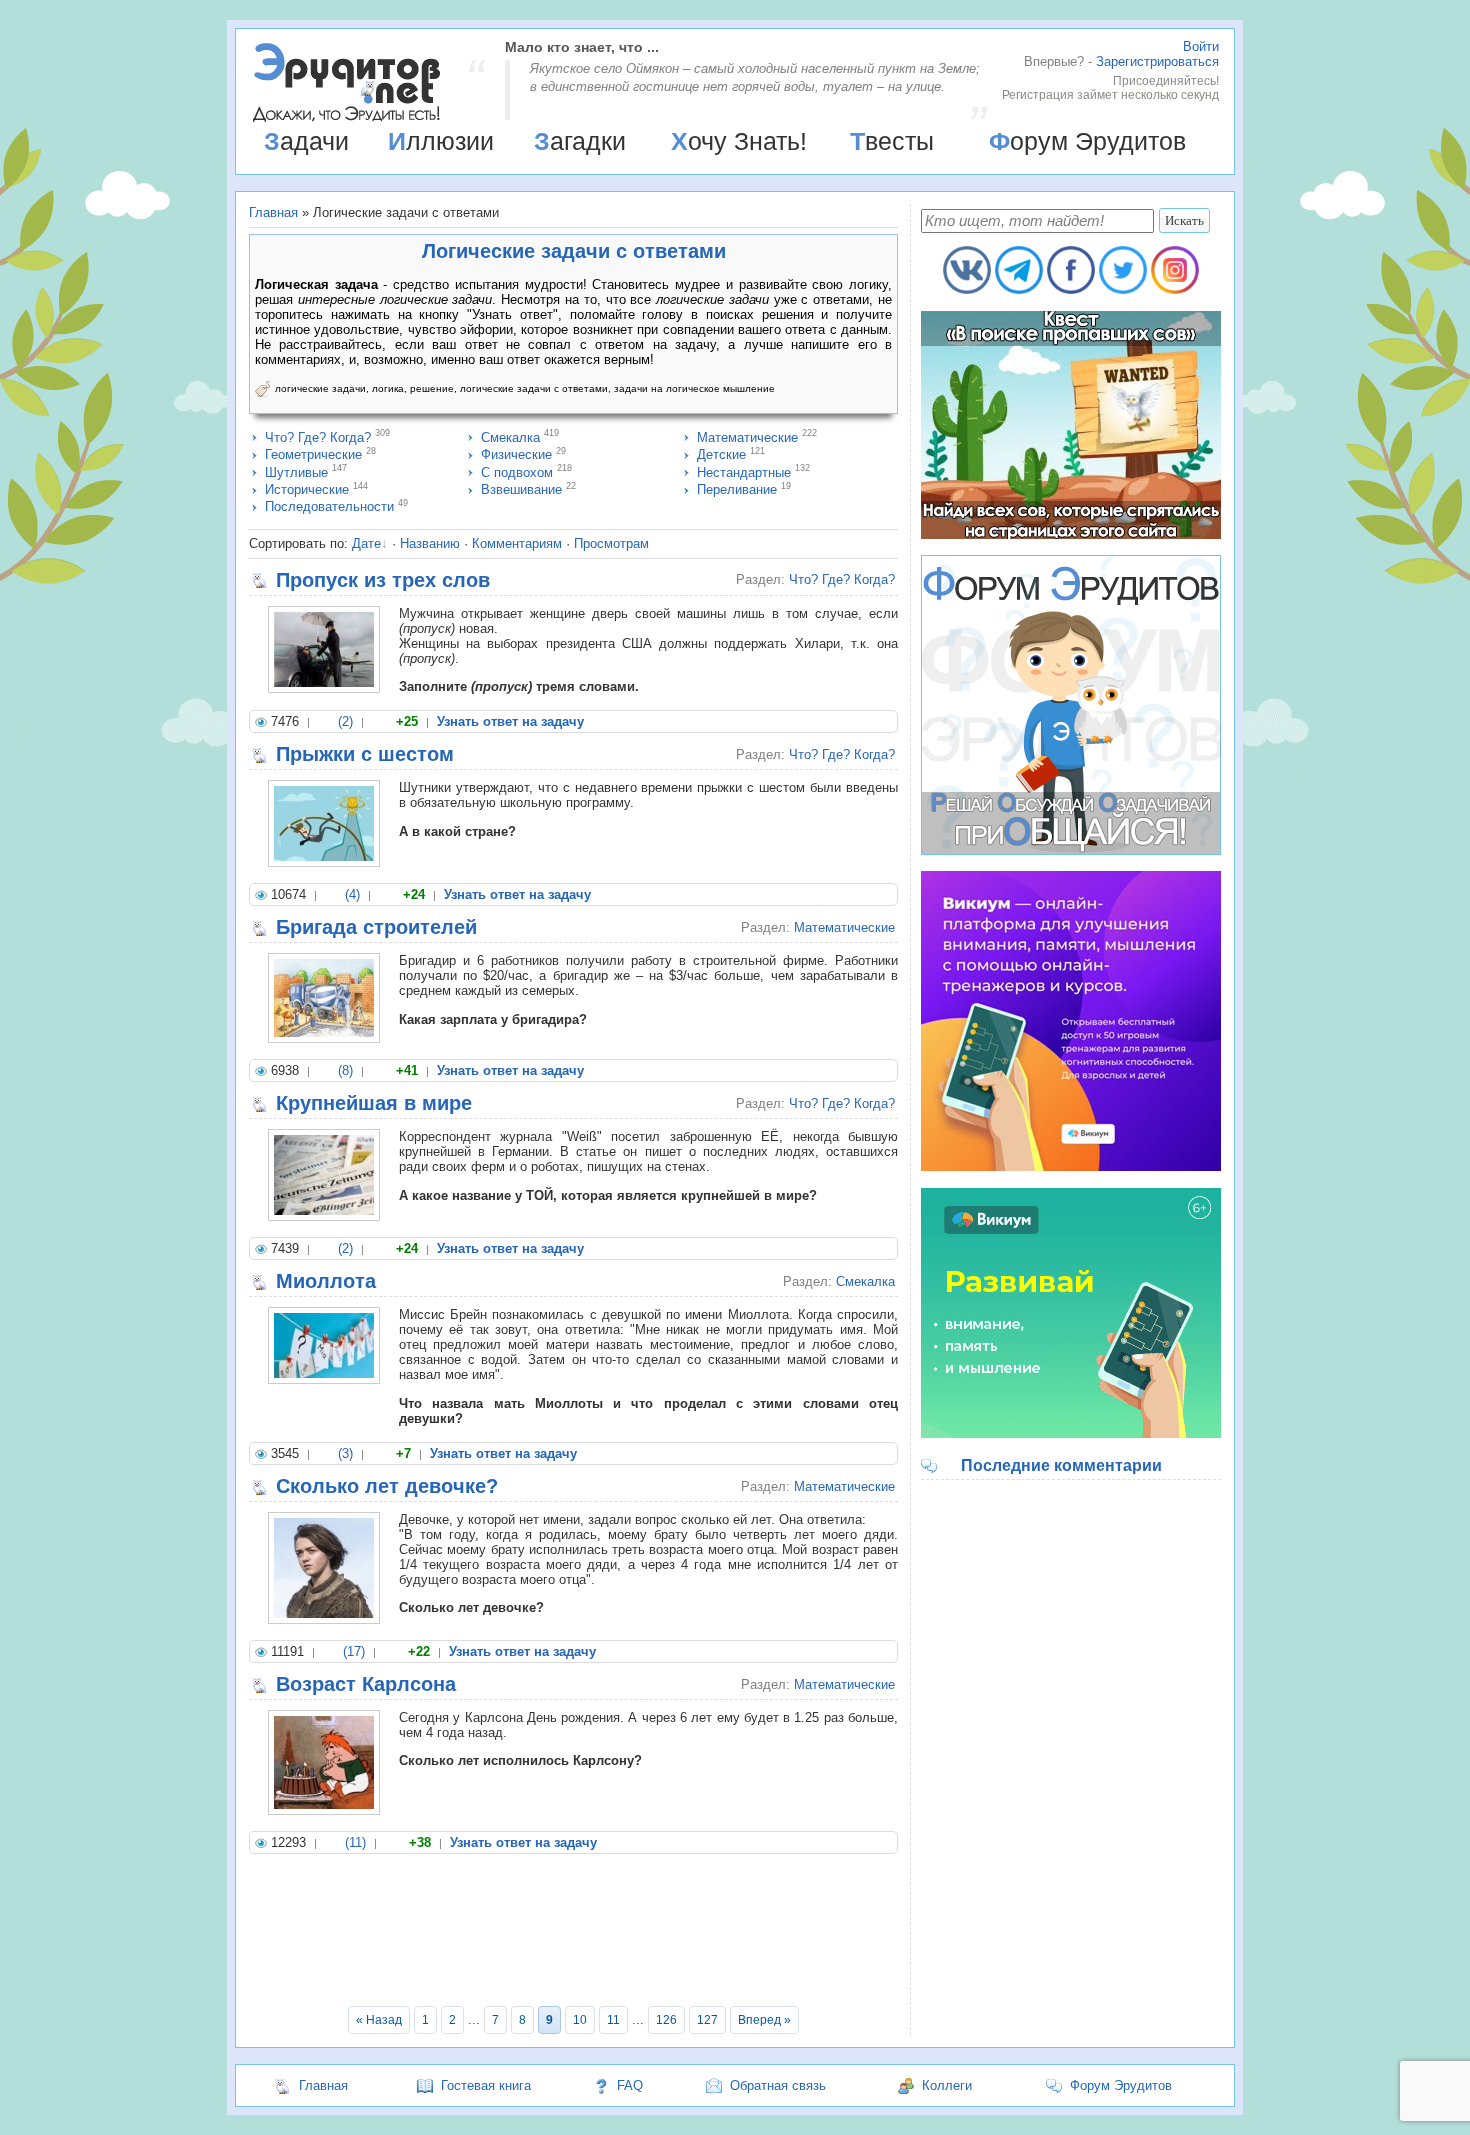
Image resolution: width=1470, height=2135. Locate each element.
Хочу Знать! (739, 141)
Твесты (892, 141)
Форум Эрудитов (1087, 141)
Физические (516, 454)
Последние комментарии (1061, 1465)
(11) (355, 1842)
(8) (345, 1070)
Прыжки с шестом (365, 754)
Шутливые (296, 472)
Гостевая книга (486, 2085)
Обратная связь (778, 2085)
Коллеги (947, 2085)
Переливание (737, 489)
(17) (354, 1651)
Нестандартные (744, 472)
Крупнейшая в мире (374, 1103)
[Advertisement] (573, 1933)
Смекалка (510, 437)
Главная (273, 212)
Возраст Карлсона (366, 1684)
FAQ (630, 2085)
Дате (366, 543)
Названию (430, 543)
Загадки (580, 141)
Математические (747, 437)
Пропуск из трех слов (383, 580)
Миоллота (326, 1281)
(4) (352, 894)
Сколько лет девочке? (387, 1486)
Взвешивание (521, 489)
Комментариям (517, 543)
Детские (721, 454)
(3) (345, 1453)
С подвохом (517, 472)
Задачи (306, 141)
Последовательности (329, 506)
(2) (345, 721)
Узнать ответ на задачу (510, 721)
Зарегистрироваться (1157, 61)
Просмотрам (611, 543)
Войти (1201, 46)
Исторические (307, 489)
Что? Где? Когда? (318, 437)
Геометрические (313, 454)
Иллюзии (441, 141)
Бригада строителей (376, 927)
